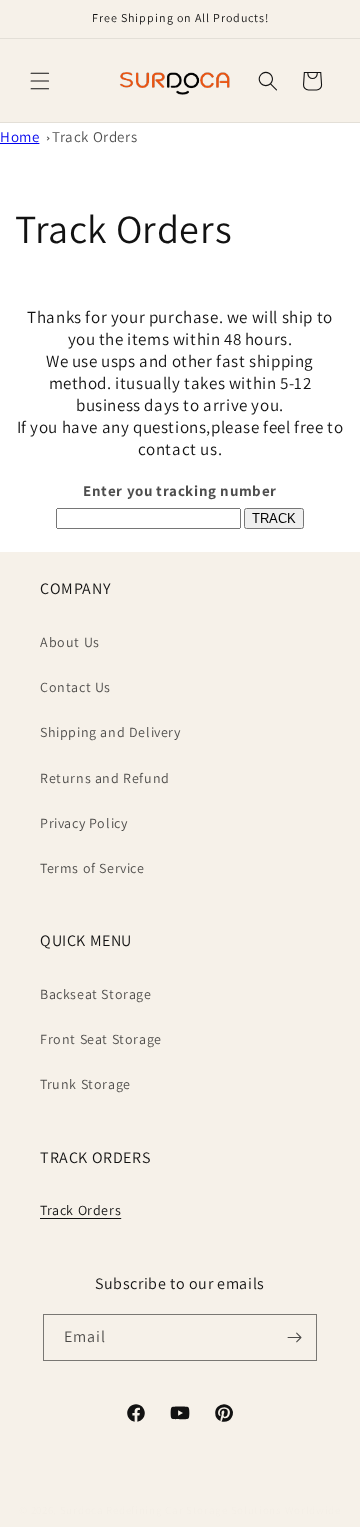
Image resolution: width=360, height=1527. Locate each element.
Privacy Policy (83, 823)
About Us (70, 642)
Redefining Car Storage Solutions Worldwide (223, 1510)
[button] (40, 81)
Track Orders (94, 136)
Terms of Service (92, 868)
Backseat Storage (96, 994)
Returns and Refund (105, 778)
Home (19, 136)
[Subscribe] (294, 1337)
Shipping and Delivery (110, 732)
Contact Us (75, 687)
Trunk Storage (85, 1084)
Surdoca (82, 1510)
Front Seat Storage (101, 1039)
